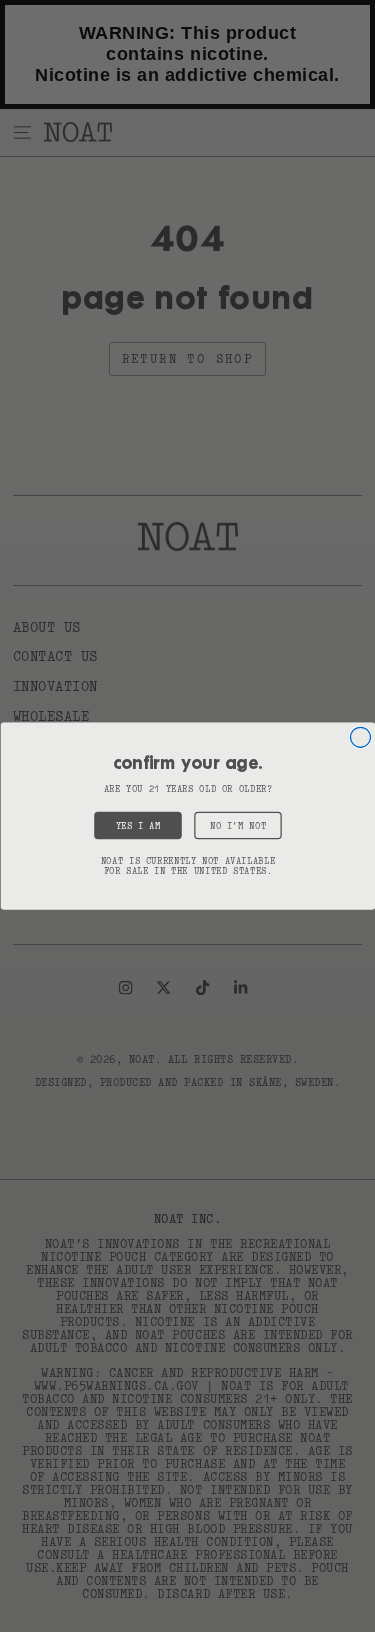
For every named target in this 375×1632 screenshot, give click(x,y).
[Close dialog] (360, 737)
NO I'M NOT (237, 826)
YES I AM (137, 826)
